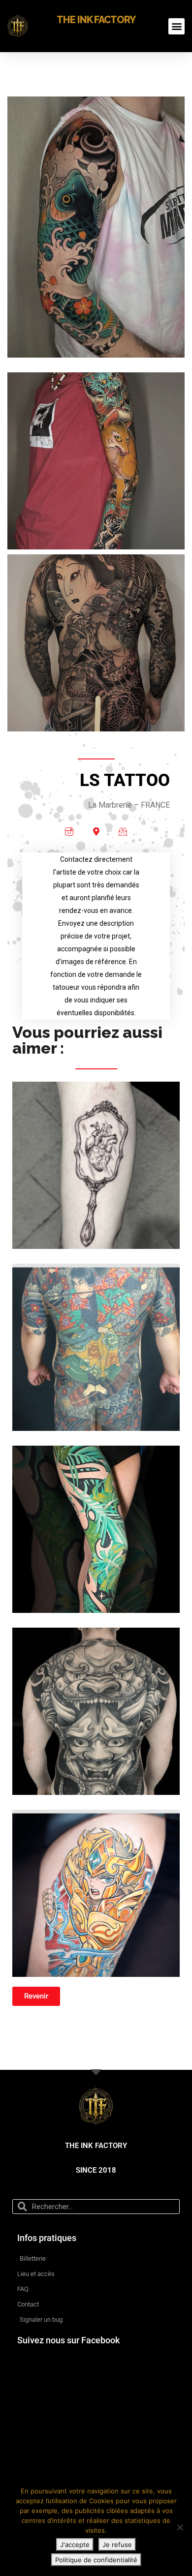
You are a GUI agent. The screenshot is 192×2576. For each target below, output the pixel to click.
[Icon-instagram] (69, 831)
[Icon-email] (123, 831)
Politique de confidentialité (96, 2560)
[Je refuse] (180, 2527)
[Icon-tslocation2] (96, 831)
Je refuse (117, 2545)
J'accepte (75, 2545)
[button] (176, 26)
